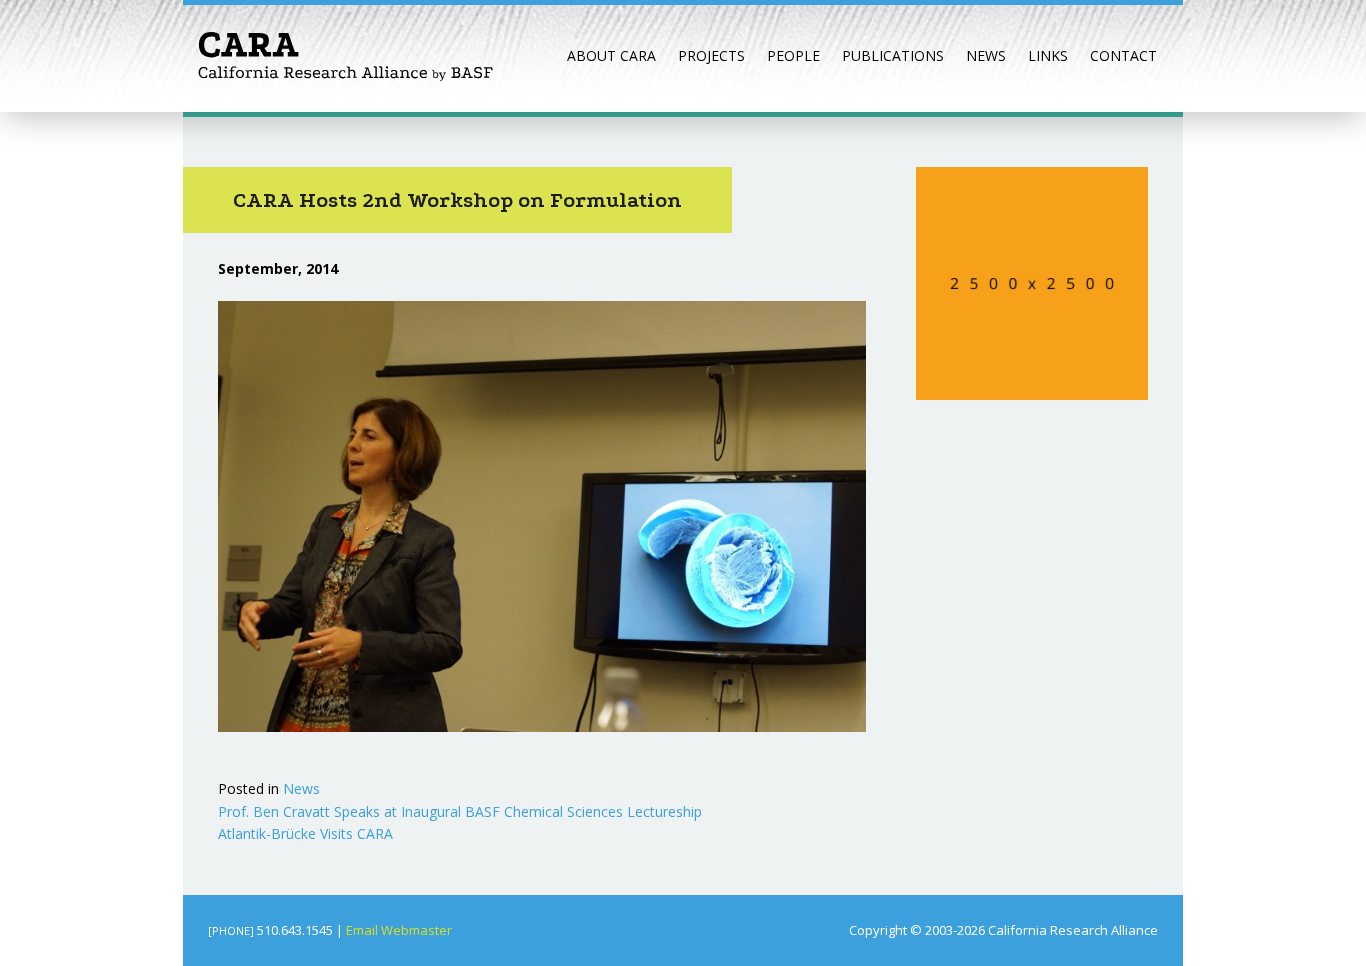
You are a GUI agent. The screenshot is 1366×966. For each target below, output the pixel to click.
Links (1048, 55)
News (986, 55)
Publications (893, 55)
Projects (711, 55)
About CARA (611, 55)
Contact (1123, 55)
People (793, 55)
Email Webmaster (399, 930)
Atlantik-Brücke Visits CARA (305, 833)
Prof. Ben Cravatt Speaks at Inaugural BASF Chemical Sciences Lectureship (460, 811)
